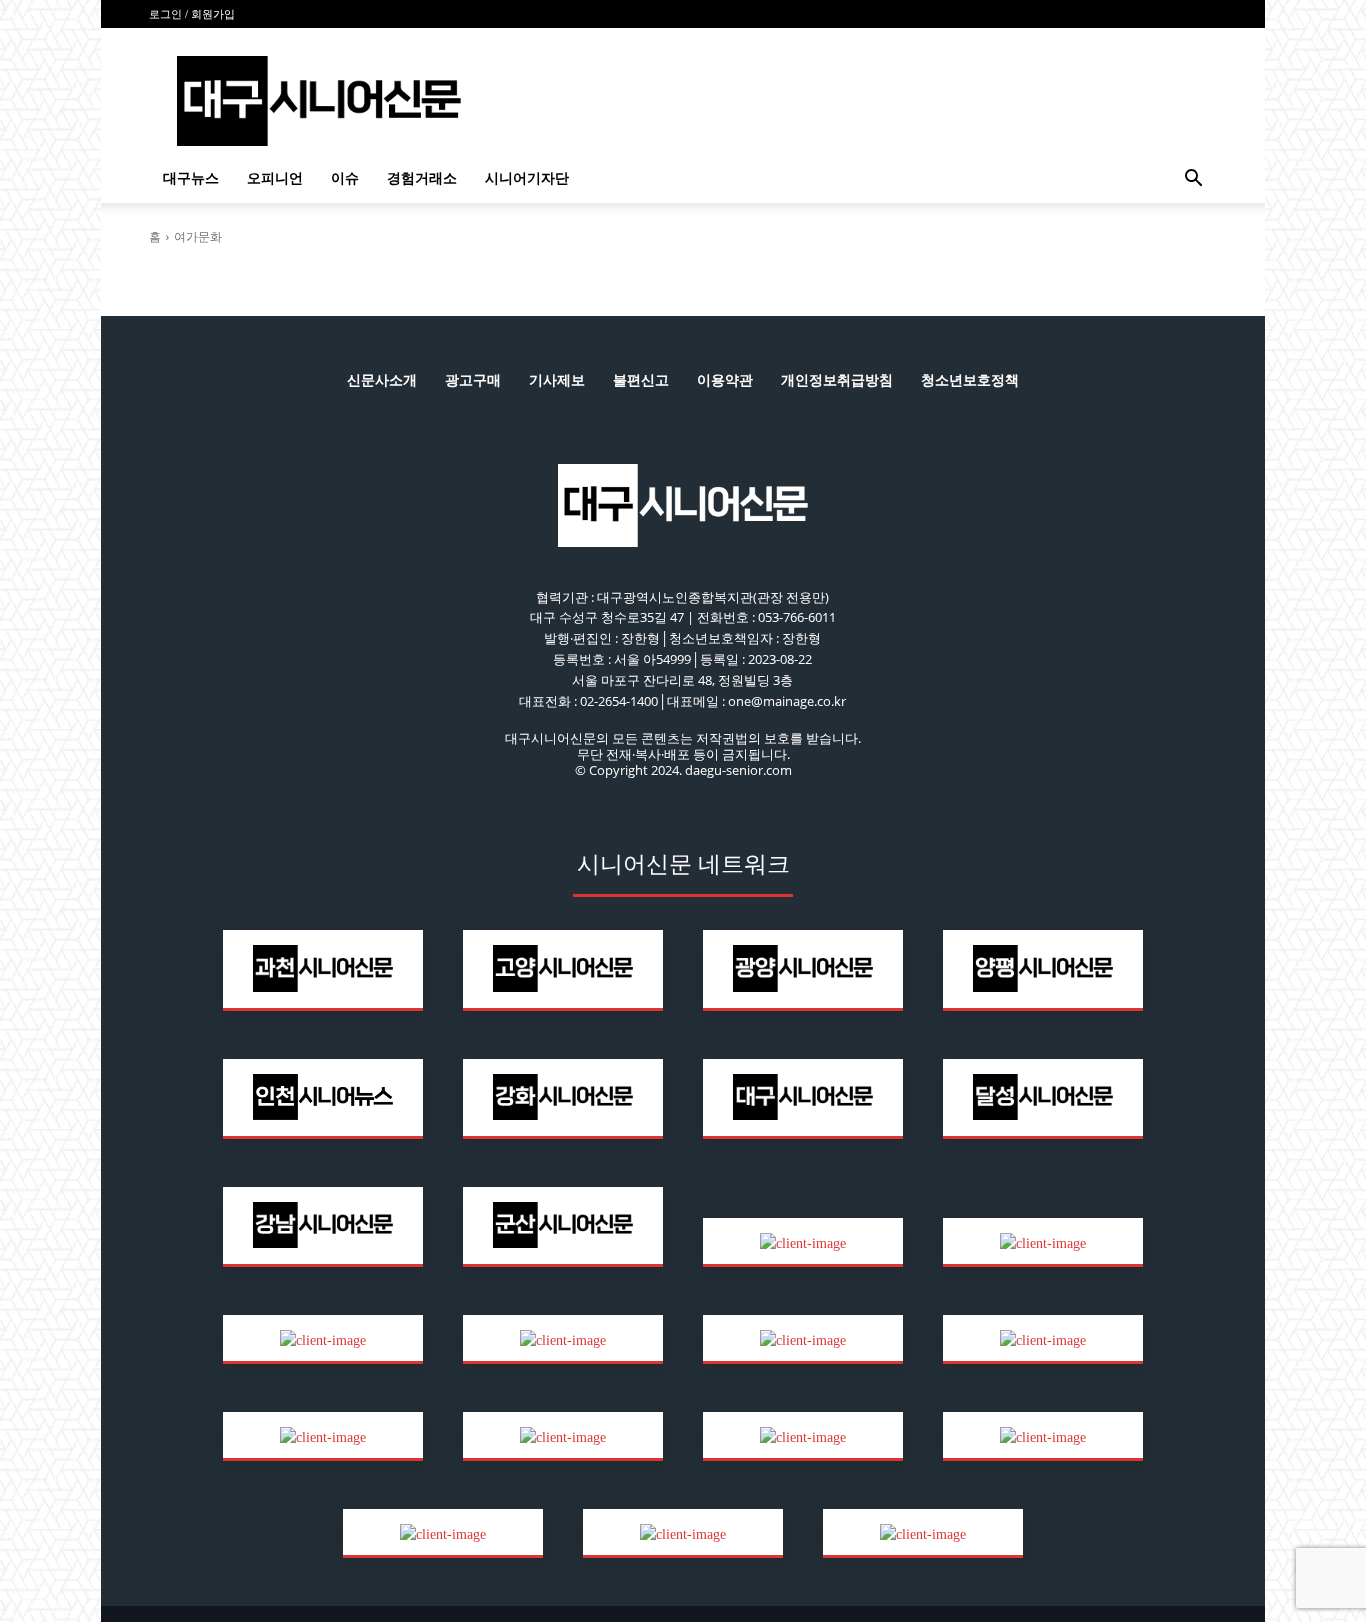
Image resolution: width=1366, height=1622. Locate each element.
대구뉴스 (191, 178)
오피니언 (275, 178)
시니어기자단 (527, 178)
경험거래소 (422, 178)
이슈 (345, 178)
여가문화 (198, 236)
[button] (1193, 180)
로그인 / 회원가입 (192, 14)
